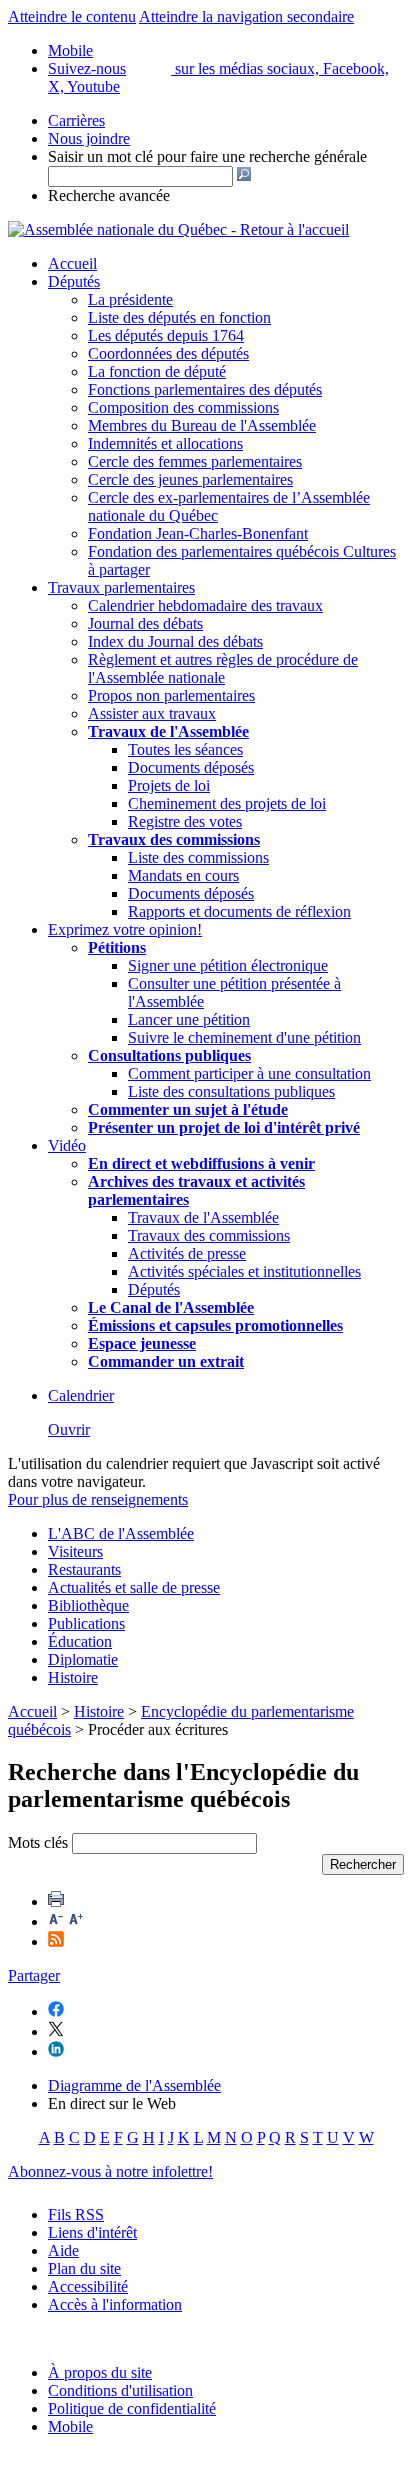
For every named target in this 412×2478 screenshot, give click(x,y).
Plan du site (84, 2268)
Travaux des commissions (174, 839)
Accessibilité (88, 2286)
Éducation (80, 1641)
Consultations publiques (169, 1055)
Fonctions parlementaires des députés (205, 389)
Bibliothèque (88, 1605)
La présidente (130, 299)
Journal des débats (145, 623)
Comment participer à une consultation (249, 1073)
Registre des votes (185, 821)
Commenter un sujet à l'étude (188, 1109)
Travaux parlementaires (121, 587)
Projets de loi (169, 785)
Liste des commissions (198, 857)
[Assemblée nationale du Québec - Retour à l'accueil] (178, 229)
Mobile (70, 2426)
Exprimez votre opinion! (125, 929)
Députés (74, 281)
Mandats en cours (183, 875)
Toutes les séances (185, 749)
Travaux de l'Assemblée (168, 731)
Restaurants (84, 1569)
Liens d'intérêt (92, 2232)
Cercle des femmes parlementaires (195, 461)
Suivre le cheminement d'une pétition (244, 1037)
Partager (34, 1975)
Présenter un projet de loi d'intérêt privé (224, 1127)
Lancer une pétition (189, 1019)
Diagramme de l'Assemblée (134, 2085)
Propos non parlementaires (171, 695)
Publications (86, 1623)
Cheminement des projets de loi (227, 803)
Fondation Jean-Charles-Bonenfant (198, 533)
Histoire (73, 1677)
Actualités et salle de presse (134, 1587)
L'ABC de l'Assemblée (121, 1533)
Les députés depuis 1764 (166, 335)
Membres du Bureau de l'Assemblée (202, 425)
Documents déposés (191, 767)
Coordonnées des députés (168, 353)
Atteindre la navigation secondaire (246, 16)
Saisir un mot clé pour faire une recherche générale (207, 156)
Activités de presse (187, 1253)
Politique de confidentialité (132, 2408)
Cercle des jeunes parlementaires (190, 479)
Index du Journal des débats (175, 641)
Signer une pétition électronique (228, 965)
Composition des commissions (183, 407)
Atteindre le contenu (72, 16)
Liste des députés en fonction (179, 317)
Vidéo (67, 1145)
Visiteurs (75, 1551)
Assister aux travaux (152, 713)
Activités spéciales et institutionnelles (244, 1271)
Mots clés (38, 1842)
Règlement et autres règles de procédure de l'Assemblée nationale (223, 668)
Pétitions (117, 947)
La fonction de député (157, 371)
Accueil (72, 263)
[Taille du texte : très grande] (76, 1921)
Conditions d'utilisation (120, 2390)
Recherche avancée (109, 195)
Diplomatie (83, 1659)
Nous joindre (89, 138)
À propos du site (100, 2372)
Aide (63, 2250)
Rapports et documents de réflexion (239, 911)
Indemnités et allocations (165, 443)
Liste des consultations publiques (231, 1091)
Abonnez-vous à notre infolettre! (110, 2171)
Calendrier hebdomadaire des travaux (205, 605)
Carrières (76, 120)
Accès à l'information (115, 2304)
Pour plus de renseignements (98, 1499)
